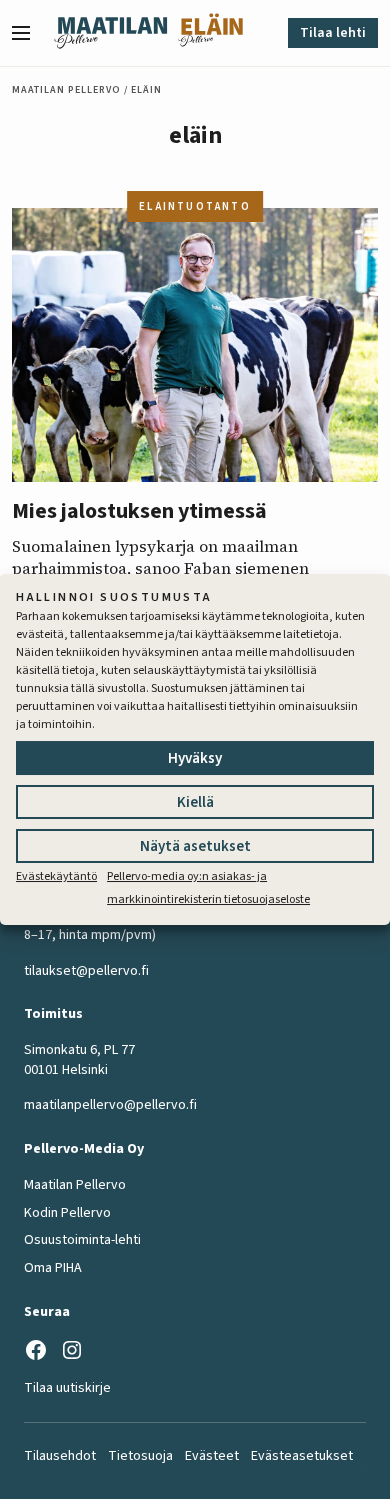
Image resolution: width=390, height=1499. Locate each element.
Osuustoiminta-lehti (82, 1240)
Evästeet (212, 1456)
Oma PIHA (53, 1268)
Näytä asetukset (195, 846)
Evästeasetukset (302, 1456)
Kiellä (195, 802)
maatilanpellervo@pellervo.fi (110, 1105)
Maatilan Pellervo (66, 90)
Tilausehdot (60, 1456)
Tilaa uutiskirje (67, 1388)
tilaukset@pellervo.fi (86, 971)
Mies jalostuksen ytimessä (139, 511)
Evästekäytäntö (56, 876)
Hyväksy (195, 758)
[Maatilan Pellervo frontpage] (110, 33)
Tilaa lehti (333, 33)
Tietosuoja (140, 1456)
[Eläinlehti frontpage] (210, 33)
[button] (29, 33)
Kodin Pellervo (67, 1213)
